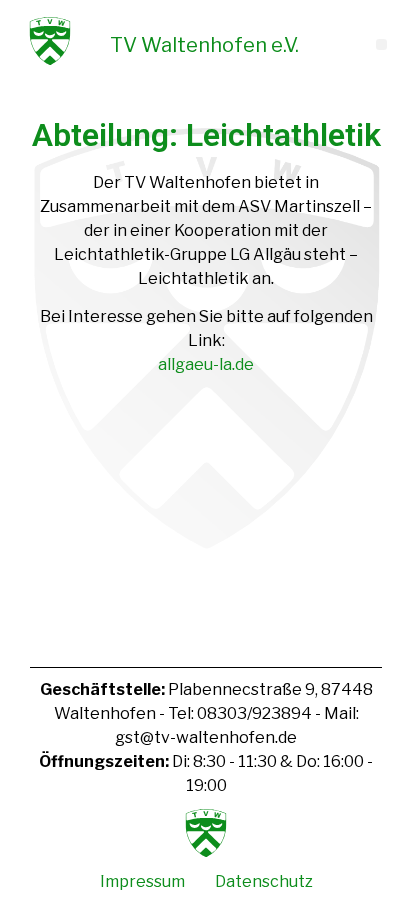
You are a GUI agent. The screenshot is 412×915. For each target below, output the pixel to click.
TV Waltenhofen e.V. (204, 45)
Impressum (142, 881)
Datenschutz (264, 881)
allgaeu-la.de (206, 364)
